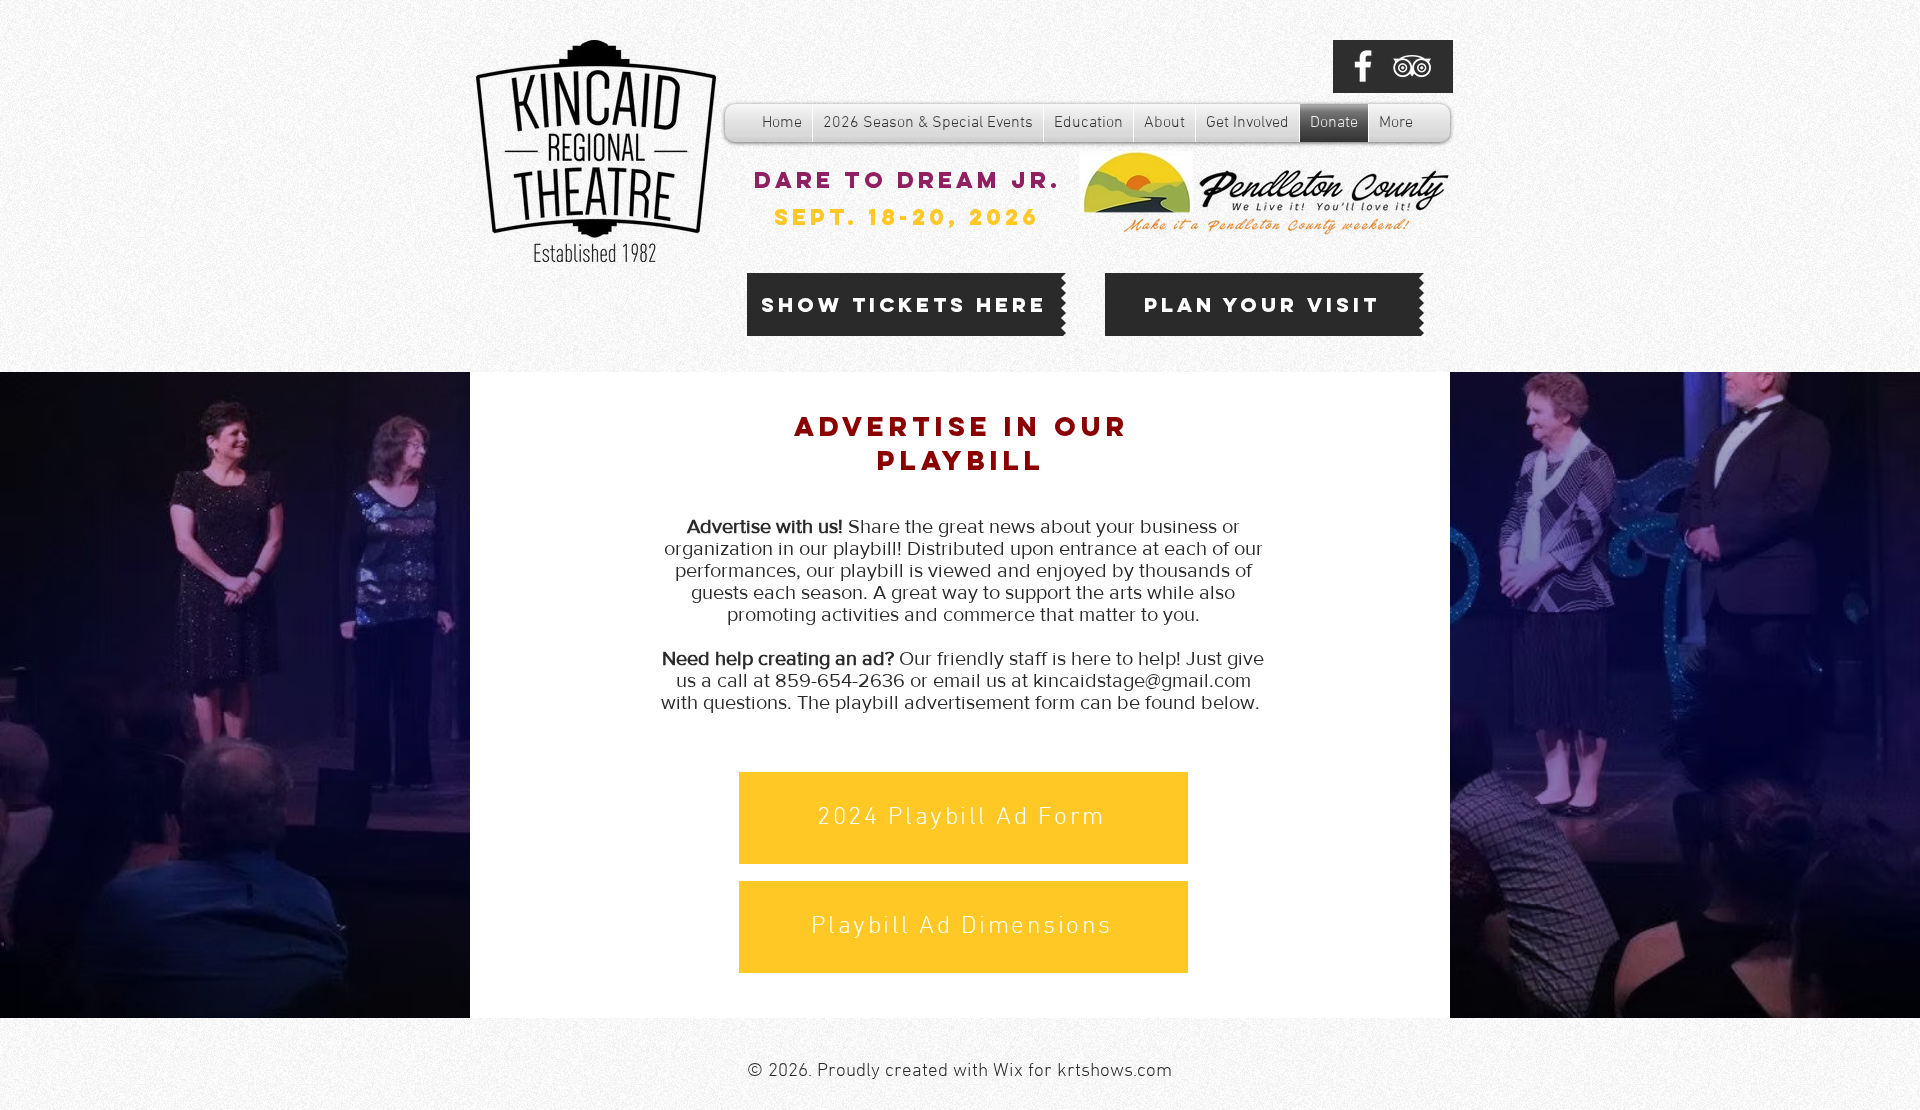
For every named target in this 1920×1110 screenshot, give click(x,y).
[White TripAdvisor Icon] (1412, 66)
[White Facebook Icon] (1363, 66)
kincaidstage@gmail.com (1142, 680)
